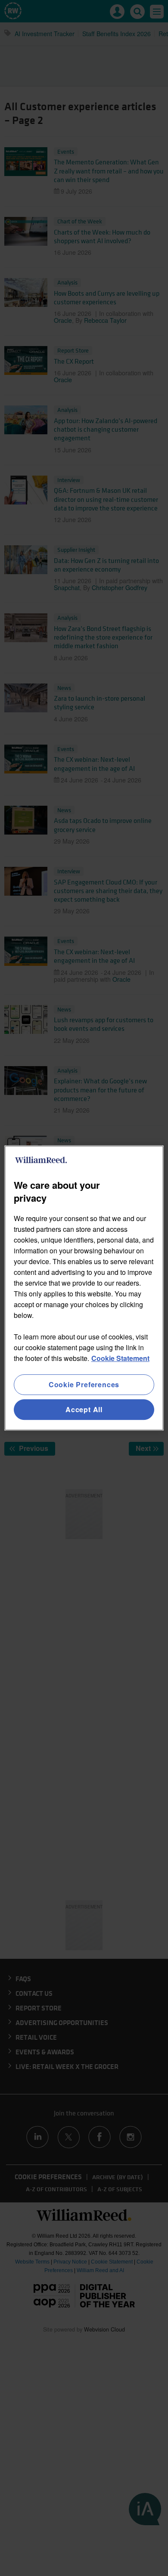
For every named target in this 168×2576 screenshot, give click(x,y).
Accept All (84, 1409)
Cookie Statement (120, 1358)
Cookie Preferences (84, 1384)
